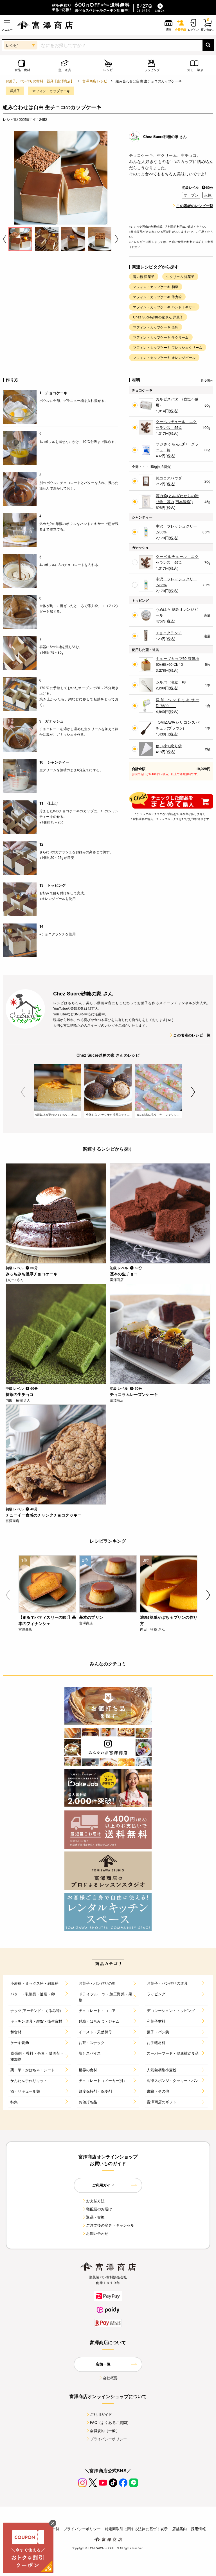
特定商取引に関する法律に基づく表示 (136, 2529)
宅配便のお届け (99, 2209)
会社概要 (110, 2378)
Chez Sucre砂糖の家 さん (165, 136)
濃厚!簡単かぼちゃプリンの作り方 (169, 1620)
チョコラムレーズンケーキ (134, 1394)
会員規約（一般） (105, 2431)
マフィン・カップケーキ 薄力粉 (157, 297)
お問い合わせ (97, 2233)
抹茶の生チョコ (20, 1394)
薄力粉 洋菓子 (144, 276)
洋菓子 (15, 91)
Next (193, 1092)
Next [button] (117, 239)
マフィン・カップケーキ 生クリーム (161, 337)
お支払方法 (95, 2201)
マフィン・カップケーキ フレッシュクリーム (168, 347)
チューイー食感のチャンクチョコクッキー (43, 1515)
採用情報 (198, 2529)
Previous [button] (4, 239)
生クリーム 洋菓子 (180, 276)
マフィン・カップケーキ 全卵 (156, 327)
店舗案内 (180, 2529)
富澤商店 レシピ (95, 81)
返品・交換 (95, 2217)
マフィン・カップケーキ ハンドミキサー (164, 307)
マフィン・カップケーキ (51, 91)
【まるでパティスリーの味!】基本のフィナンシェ (47, 1620)
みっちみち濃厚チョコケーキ (31, 1274)
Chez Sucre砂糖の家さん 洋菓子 (158, 317)
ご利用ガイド (101, 2414)
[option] (61, 178)
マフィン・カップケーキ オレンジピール (164, 357)
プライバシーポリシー (109, 2439)
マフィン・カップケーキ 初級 (156, 287)
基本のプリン (91, 1617)
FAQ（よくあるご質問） (110, 2422)
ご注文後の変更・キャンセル (110, 2225)
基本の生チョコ (124, 1274)
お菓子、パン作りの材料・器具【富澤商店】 (40, 81)
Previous (23, 1092)
